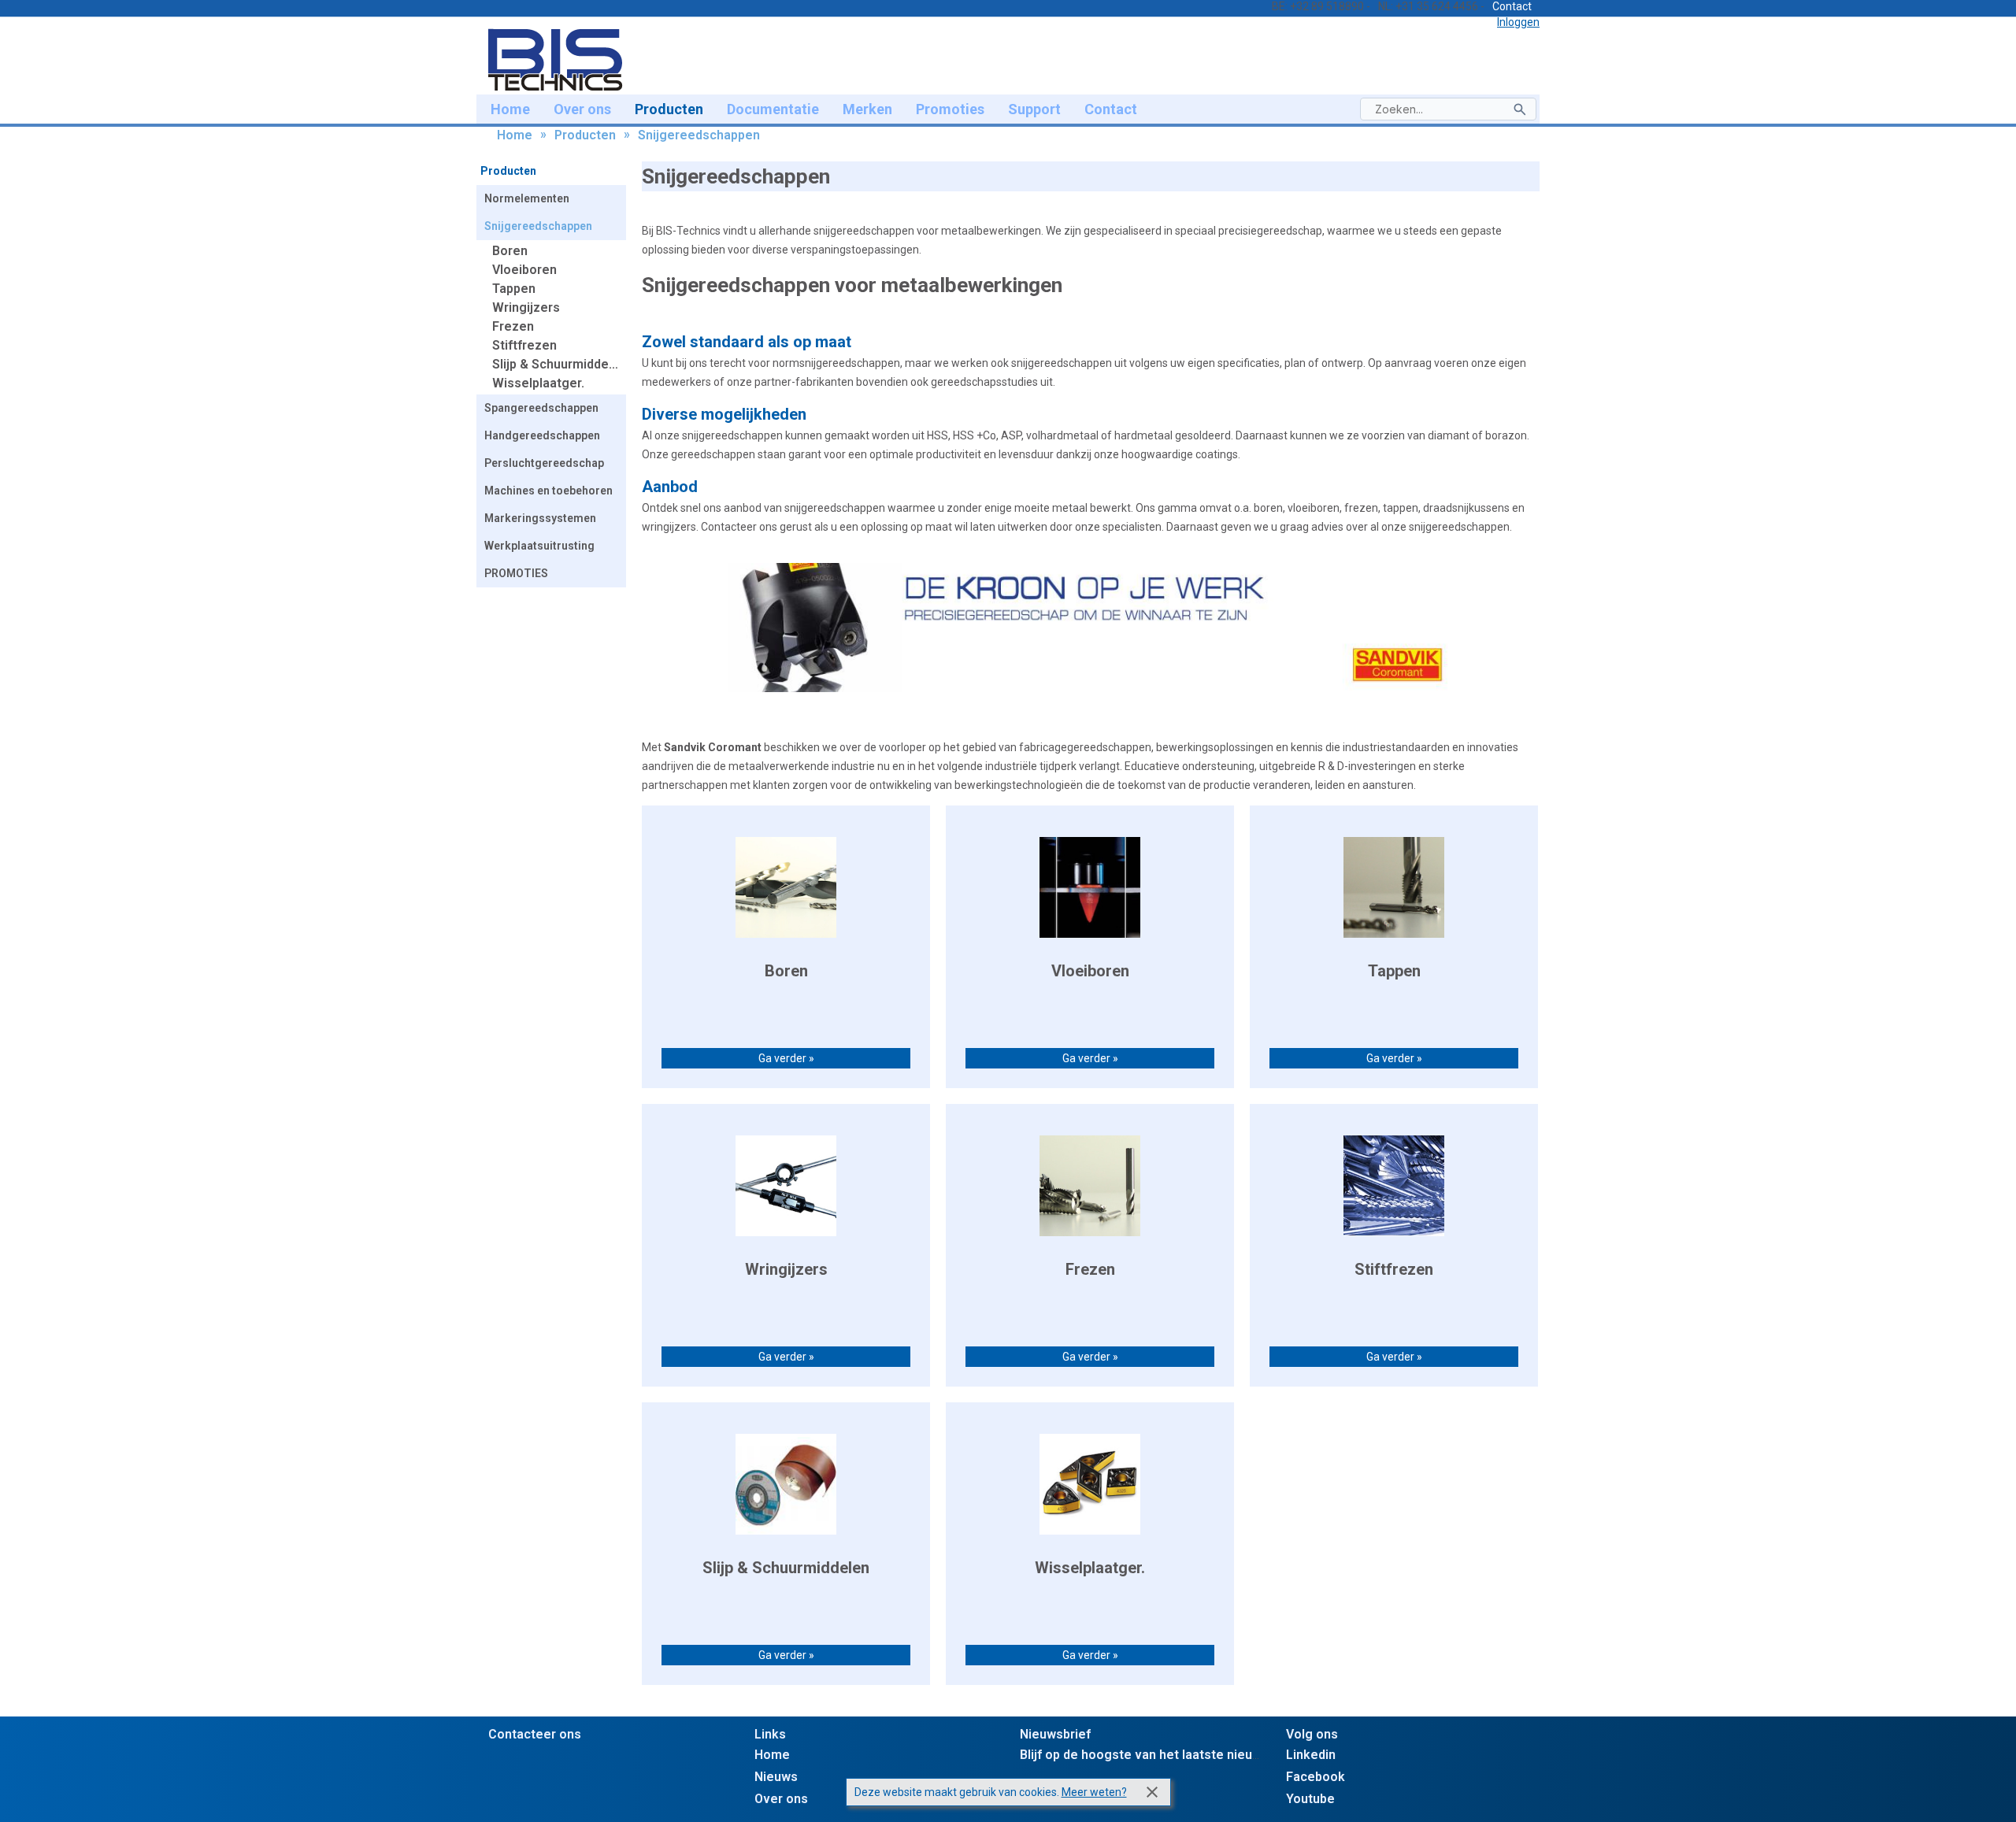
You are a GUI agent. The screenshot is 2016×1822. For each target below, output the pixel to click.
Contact (1512, 6)
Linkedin (1311, 1755)
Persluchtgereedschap (544, 463)
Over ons (582, 109)
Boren (510, 251)
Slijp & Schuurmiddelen (559, 364)
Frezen (513, 326)
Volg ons (1312, 1734)
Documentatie (773, 109)
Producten (669, 109)
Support (1034, 109)
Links (770, 1734)
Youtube (1310, 1799)
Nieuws (776, 1777)
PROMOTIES (516, 573)
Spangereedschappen (541, 408)
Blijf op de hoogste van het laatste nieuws (1144, 1755)
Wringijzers (526, 307)
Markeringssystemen (540, 518)
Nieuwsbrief (1055, 1734)
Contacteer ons (535, 1734)
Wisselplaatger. (538, 383)
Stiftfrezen (524, 345)
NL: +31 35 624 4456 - (1431, 6)
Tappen (514, 289)
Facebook (1316, 1777)
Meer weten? (1094, 1792)
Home (510, 109)
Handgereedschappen (542, 435)
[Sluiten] (1152, 1792)
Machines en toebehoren (548, 491)
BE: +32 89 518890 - (1321, 6)
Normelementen (527, 198)
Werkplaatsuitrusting (539, 546)
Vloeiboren (524, 270)
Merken (867, 109)
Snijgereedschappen (699, 135)
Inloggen (1518, 22)
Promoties (950, 109)
